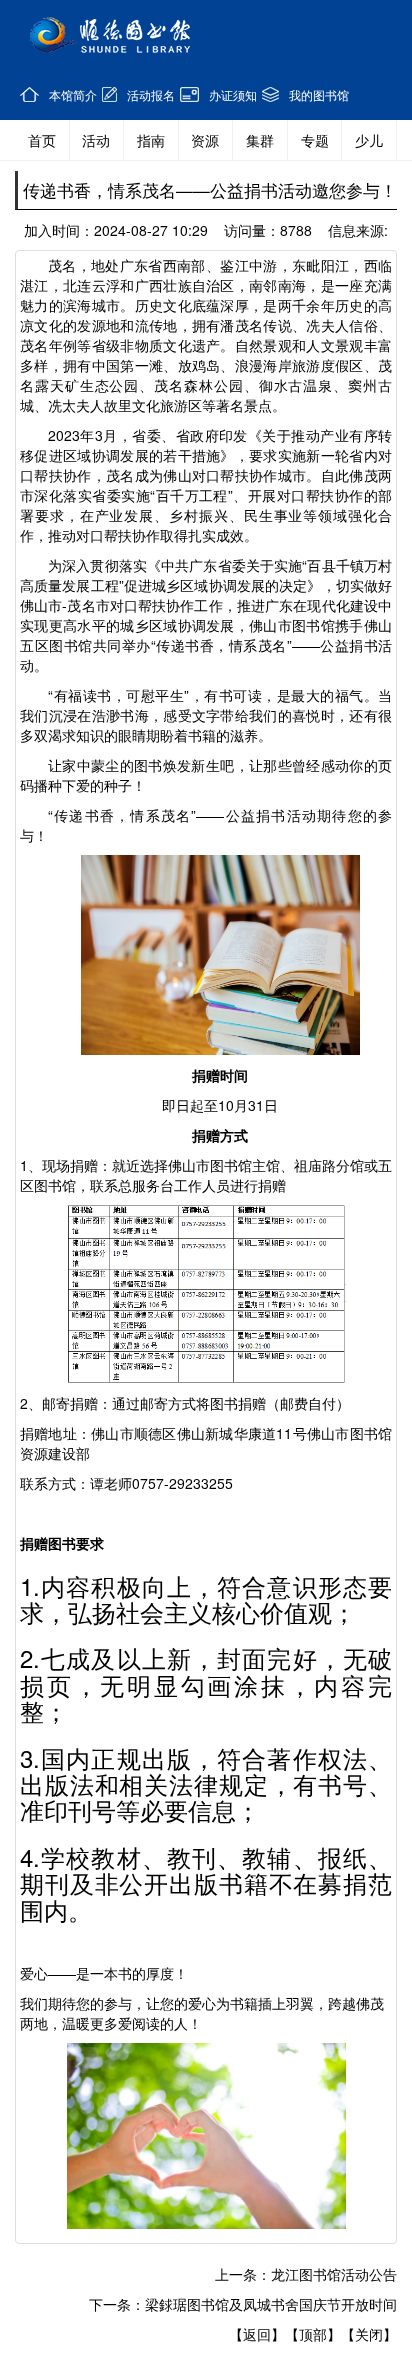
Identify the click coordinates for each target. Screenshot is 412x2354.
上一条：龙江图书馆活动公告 (306, 2274)
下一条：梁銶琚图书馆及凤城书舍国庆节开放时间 (243, 2304)
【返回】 (257, 2334)
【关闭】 (369, 2334)
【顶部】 (313, 2334)
